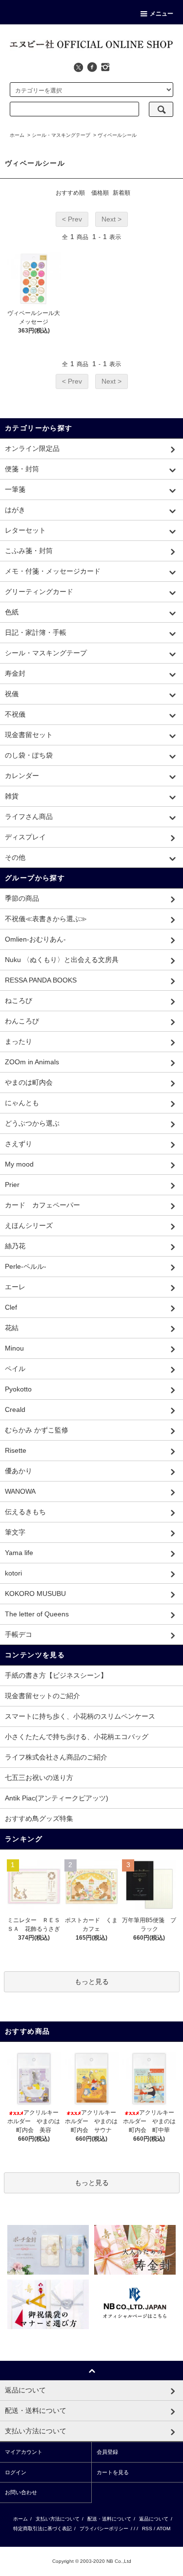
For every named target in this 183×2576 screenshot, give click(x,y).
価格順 (100, 193)
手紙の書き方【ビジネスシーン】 (56, 1675)
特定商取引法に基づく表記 (42, 2529)
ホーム (17, 135)
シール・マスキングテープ (61, 135)
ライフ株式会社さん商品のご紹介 (56, 1757)
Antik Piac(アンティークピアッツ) (57, 1798)
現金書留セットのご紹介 (42, 1696)
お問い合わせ (21, 2492)
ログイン (16, 2472)
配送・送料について (109, 2519)
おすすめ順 (70, 193)
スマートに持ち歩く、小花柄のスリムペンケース (80, 1716)
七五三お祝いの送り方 (39, 1778)
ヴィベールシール (117, 135)
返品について (154, 2519)
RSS (147, 2529)
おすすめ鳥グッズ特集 (39, 1818)
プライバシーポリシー (104, 2529)
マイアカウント (24, 2452)
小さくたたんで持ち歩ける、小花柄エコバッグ (77, 1737)
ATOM (163, 2529)
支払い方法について (58, 2519)
